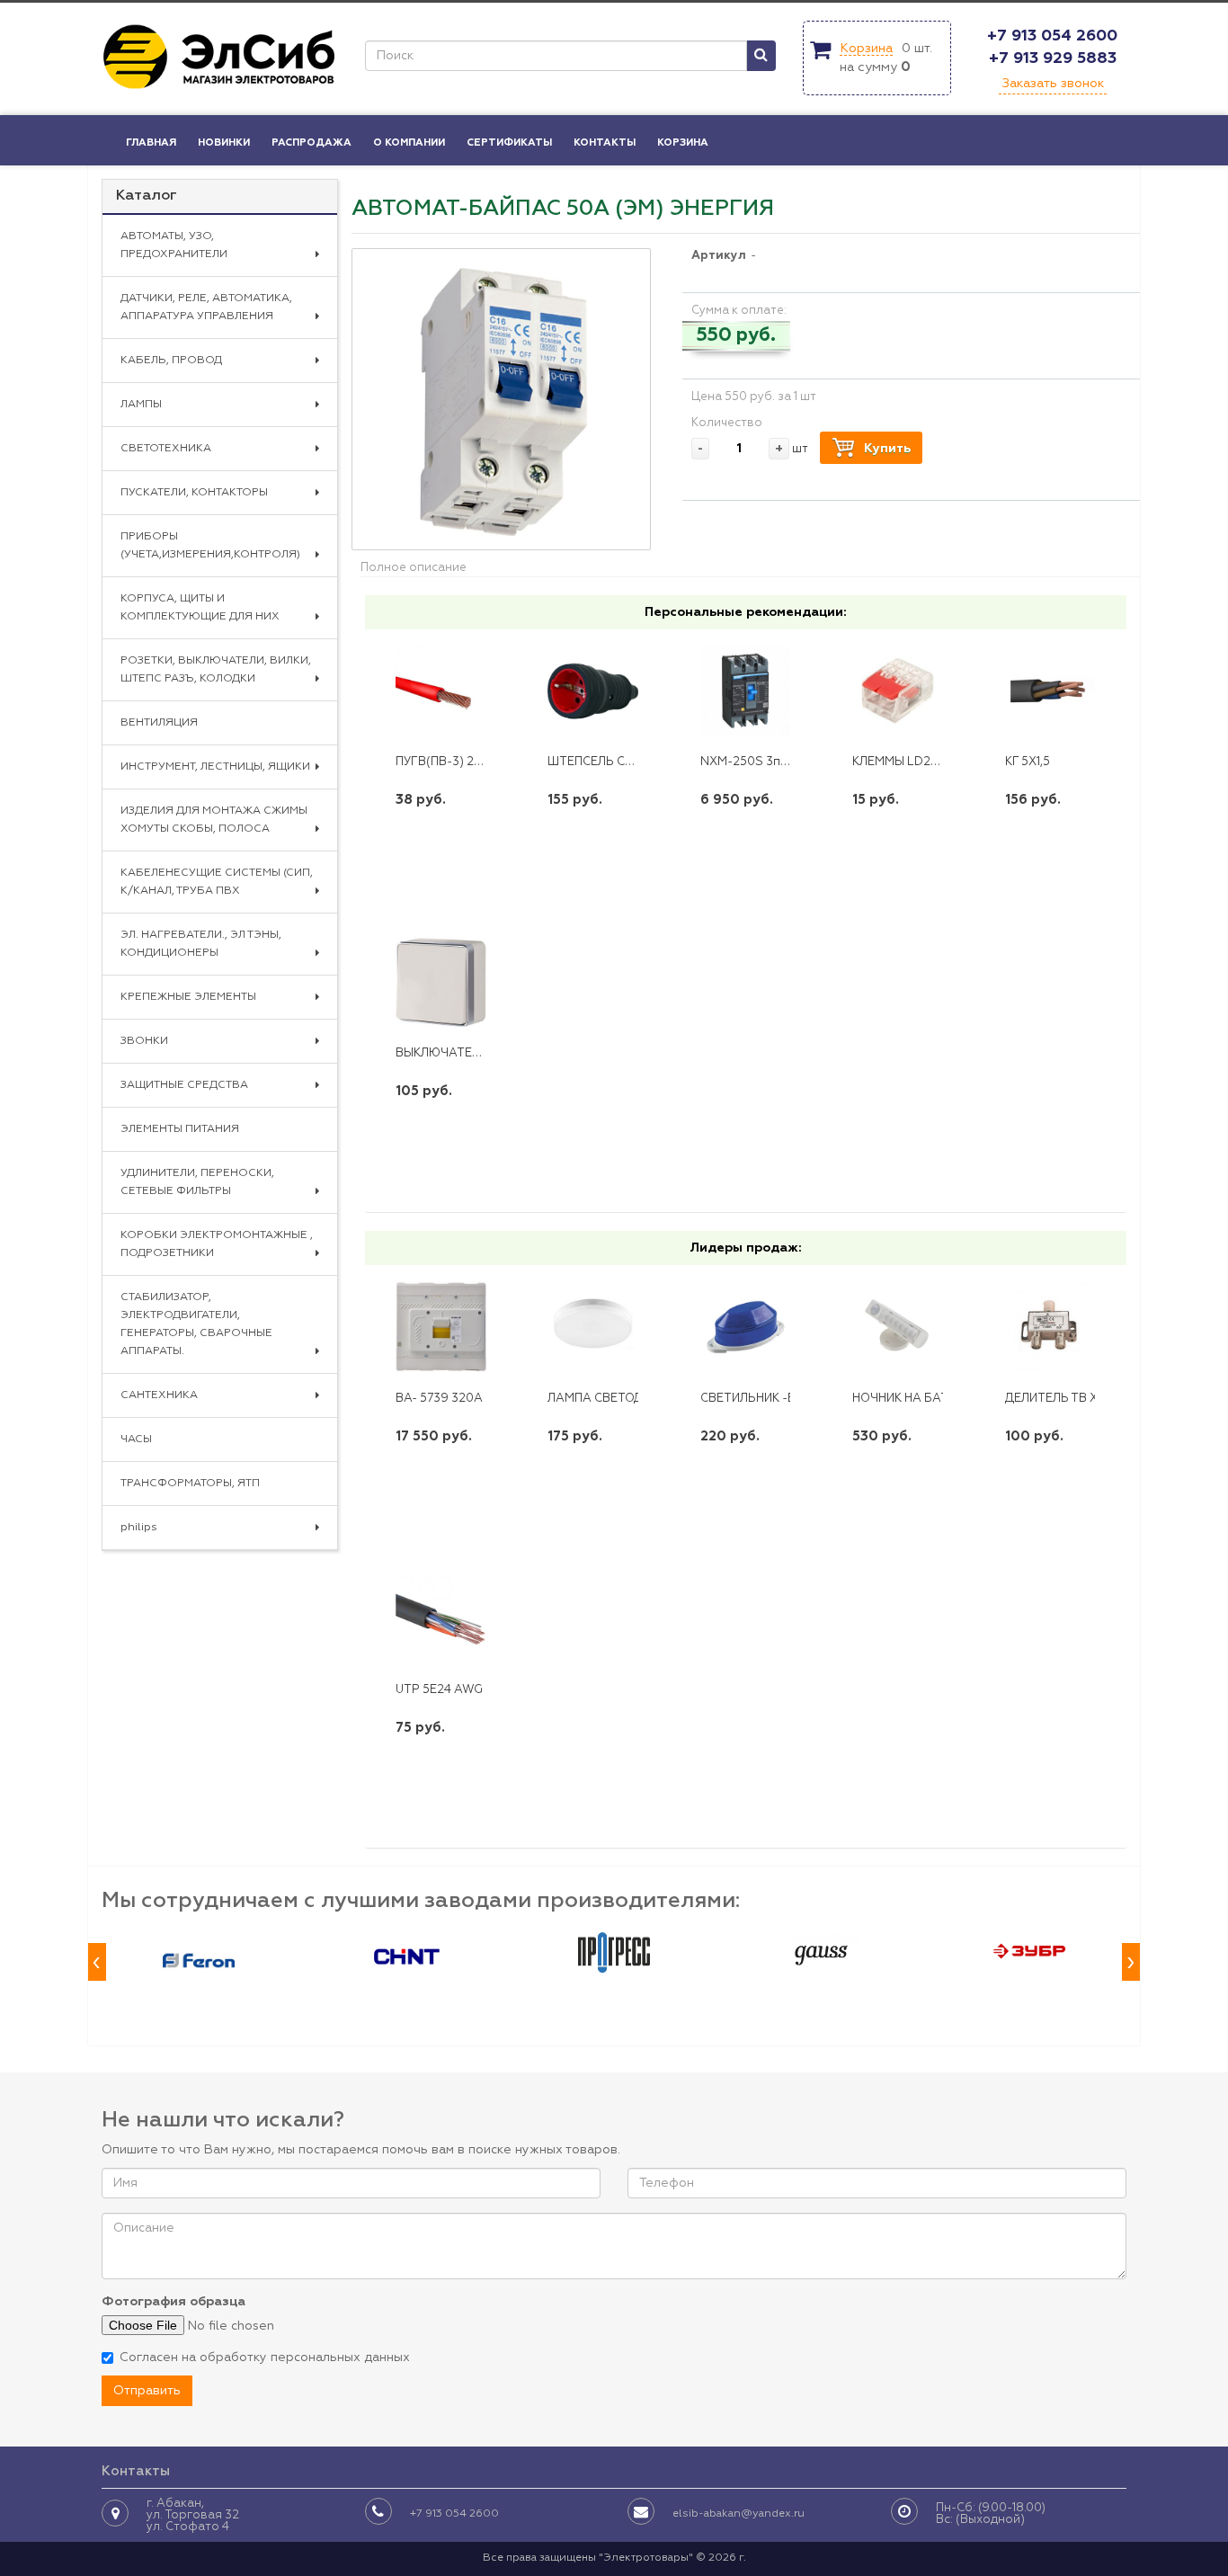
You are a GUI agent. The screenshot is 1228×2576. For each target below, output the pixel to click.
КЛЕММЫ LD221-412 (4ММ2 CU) (940, 762)
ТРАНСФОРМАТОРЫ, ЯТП (190, 1484)
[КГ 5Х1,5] (1050, 691)
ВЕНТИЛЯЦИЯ (159, 723)
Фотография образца (174, 2302)
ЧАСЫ (136, 1440)
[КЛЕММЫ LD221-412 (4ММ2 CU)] (898, 691)
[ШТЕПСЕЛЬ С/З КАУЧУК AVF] (593, 691)
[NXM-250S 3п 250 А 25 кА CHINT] (746, 691)
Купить (887, 449)
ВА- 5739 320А (439, 1399)
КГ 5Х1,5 (1028, 762)
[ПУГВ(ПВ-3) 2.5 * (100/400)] (441, 691)
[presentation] (97, 1962)
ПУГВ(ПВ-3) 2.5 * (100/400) (473, 762)
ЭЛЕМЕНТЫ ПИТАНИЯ (180, 1129)
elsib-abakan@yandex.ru (739, 2514)
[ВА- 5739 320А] (441, 1327)
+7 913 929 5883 (1053, 58)
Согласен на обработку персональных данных (265, 2358)
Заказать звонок (1053, 84)
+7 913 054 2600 (1052, 36)
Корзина (866, 49)
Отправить (147, 2391)
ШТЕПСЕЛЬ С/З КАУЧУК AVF (631, 762)
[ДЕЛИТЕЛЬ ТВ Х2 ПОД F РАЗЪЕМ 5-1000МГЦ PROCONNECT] (1050, 1327)
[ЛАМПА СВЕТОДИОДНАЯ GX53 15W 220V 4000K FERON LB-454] (593, 1327)
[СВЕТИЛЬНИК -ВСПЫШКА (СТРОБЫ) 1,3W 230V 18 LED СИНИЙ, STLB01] (746, 1327)
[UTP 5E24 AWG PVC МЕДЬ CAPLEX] (441, 1618)
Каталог (147, 196)
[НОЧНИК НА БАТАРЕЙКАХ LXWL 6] (898, 1327)
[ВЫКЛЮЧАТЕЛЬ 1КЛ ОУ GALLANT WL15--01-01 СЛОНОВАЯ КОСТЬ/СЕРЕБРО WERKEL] (441, 983)
